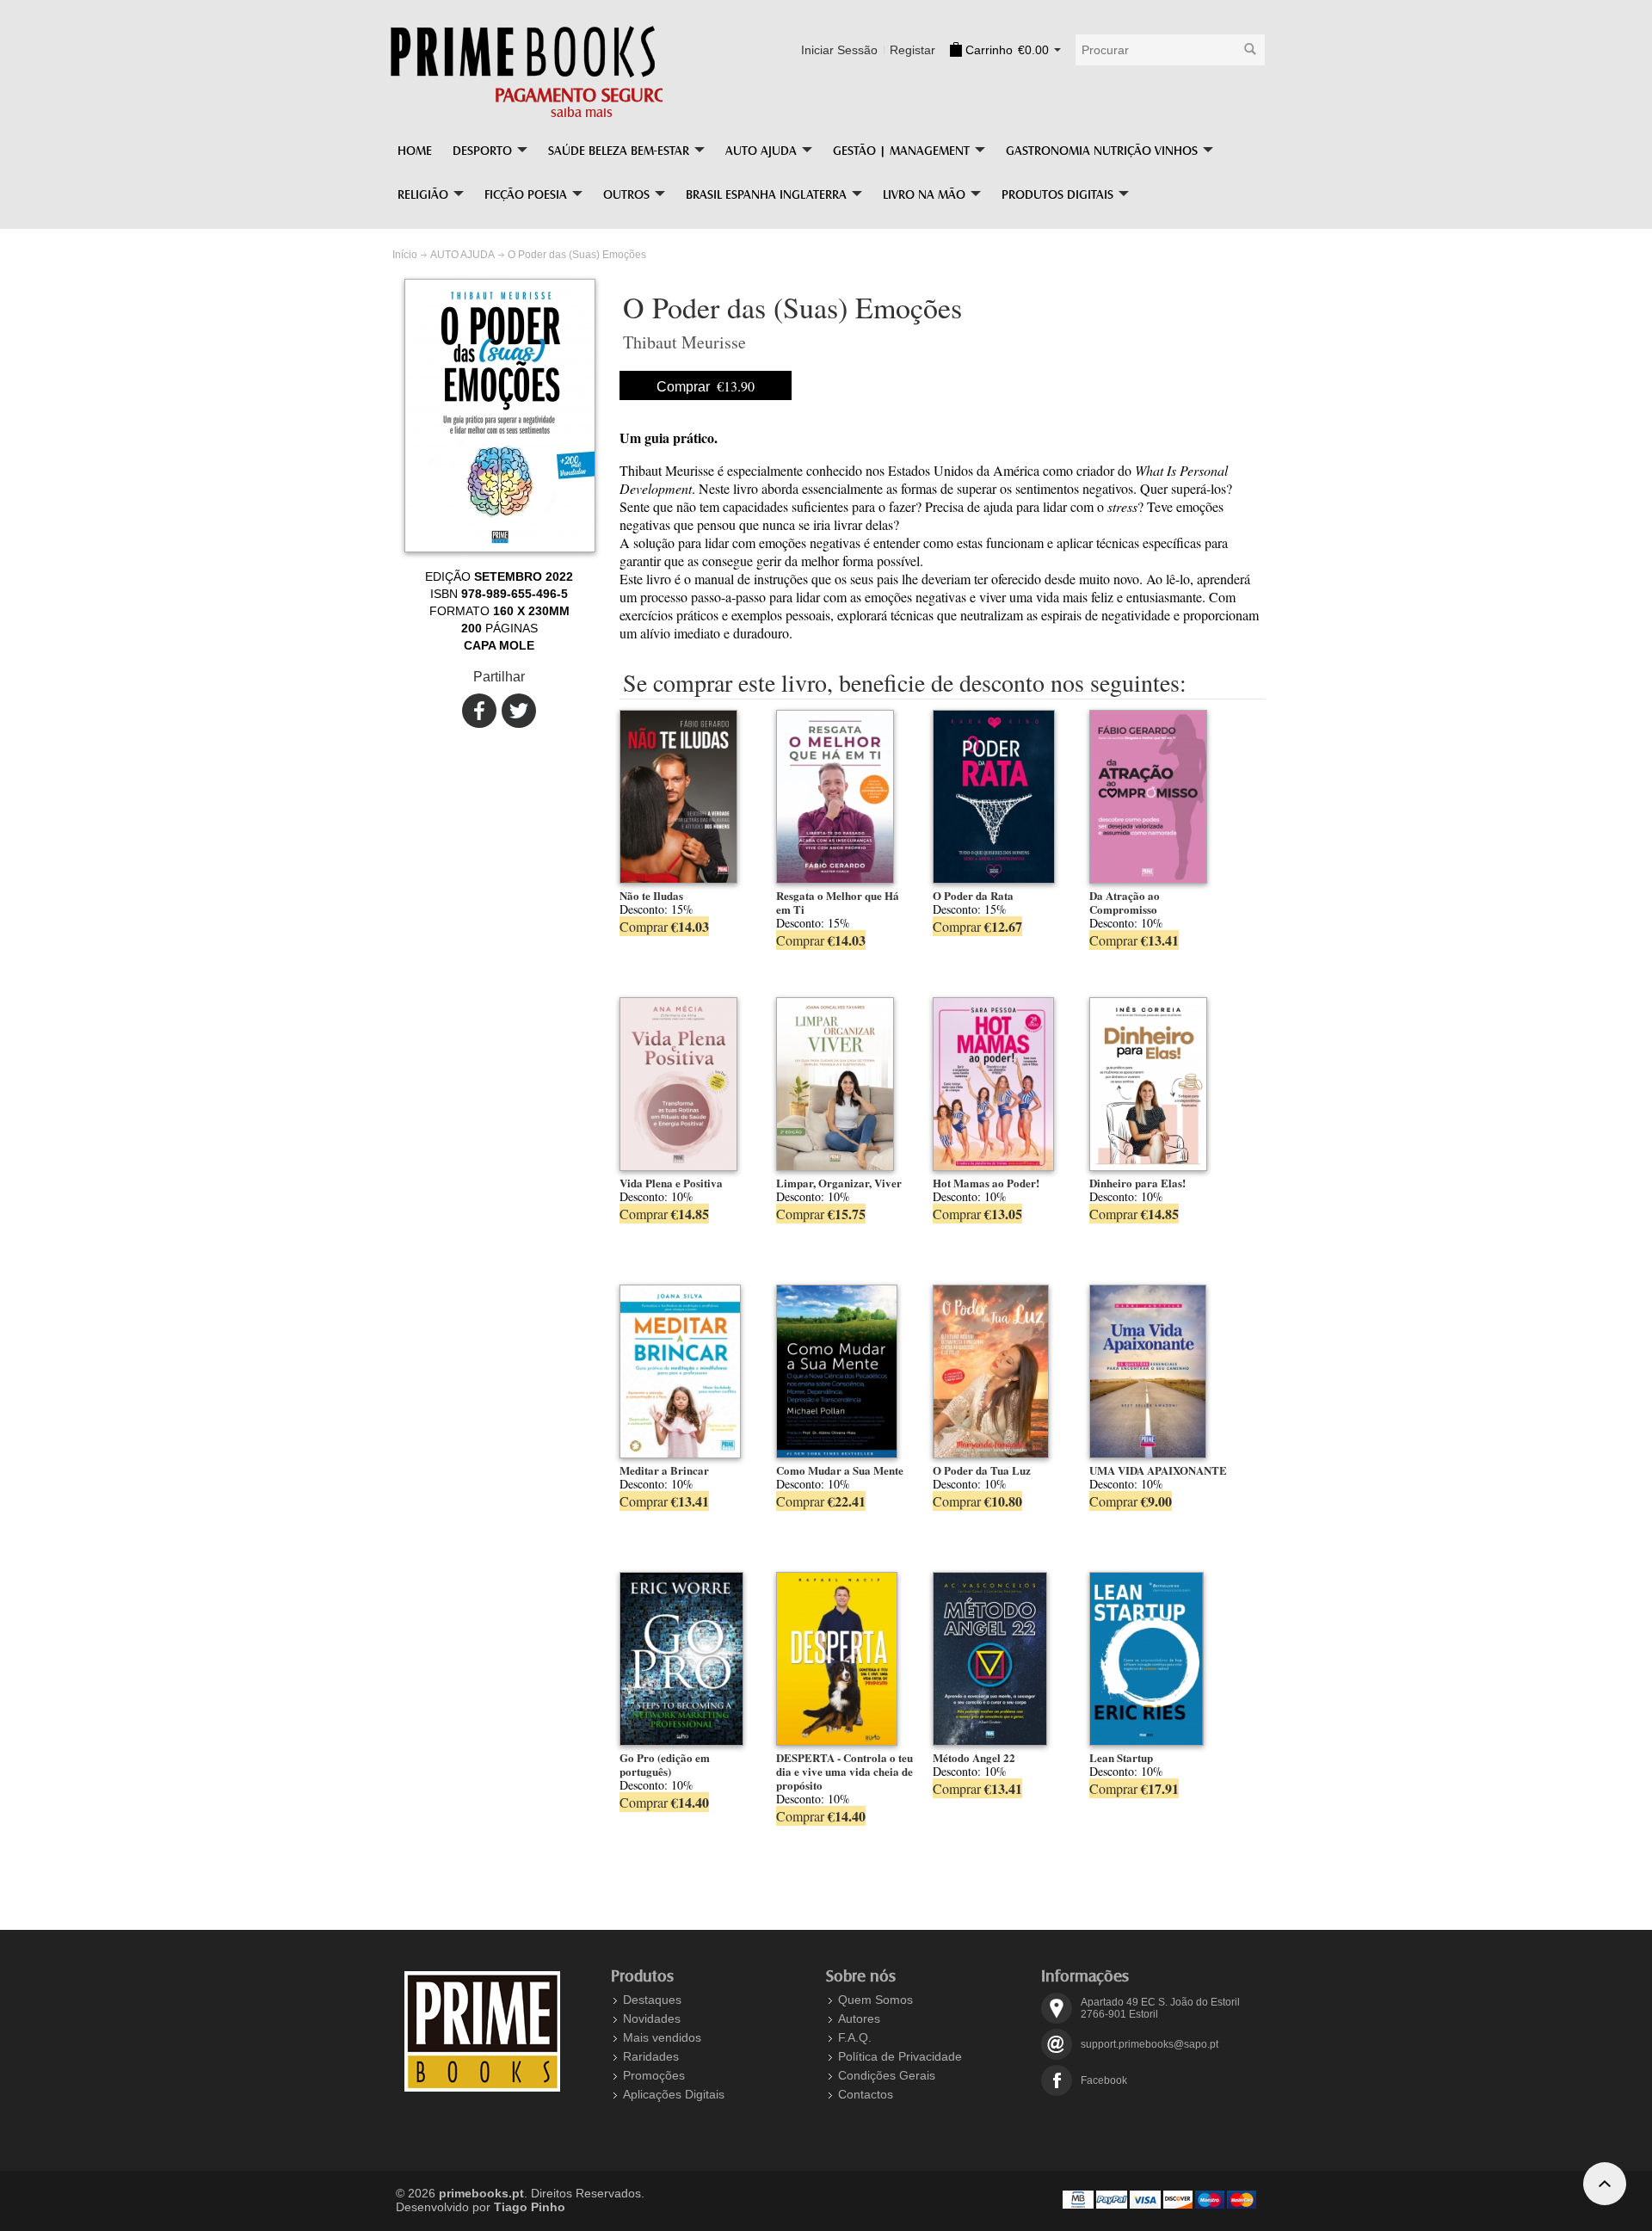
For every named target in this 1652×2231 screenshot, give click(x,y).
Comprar (706, 386)
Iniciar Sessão (839, 50)
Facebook (1104, 2080)
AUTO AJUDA (462, 255)
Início (405, 255)
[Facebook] (475, 711)
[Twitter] (515, 711)
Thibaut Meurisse (684, 342)
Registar (912, 50)
